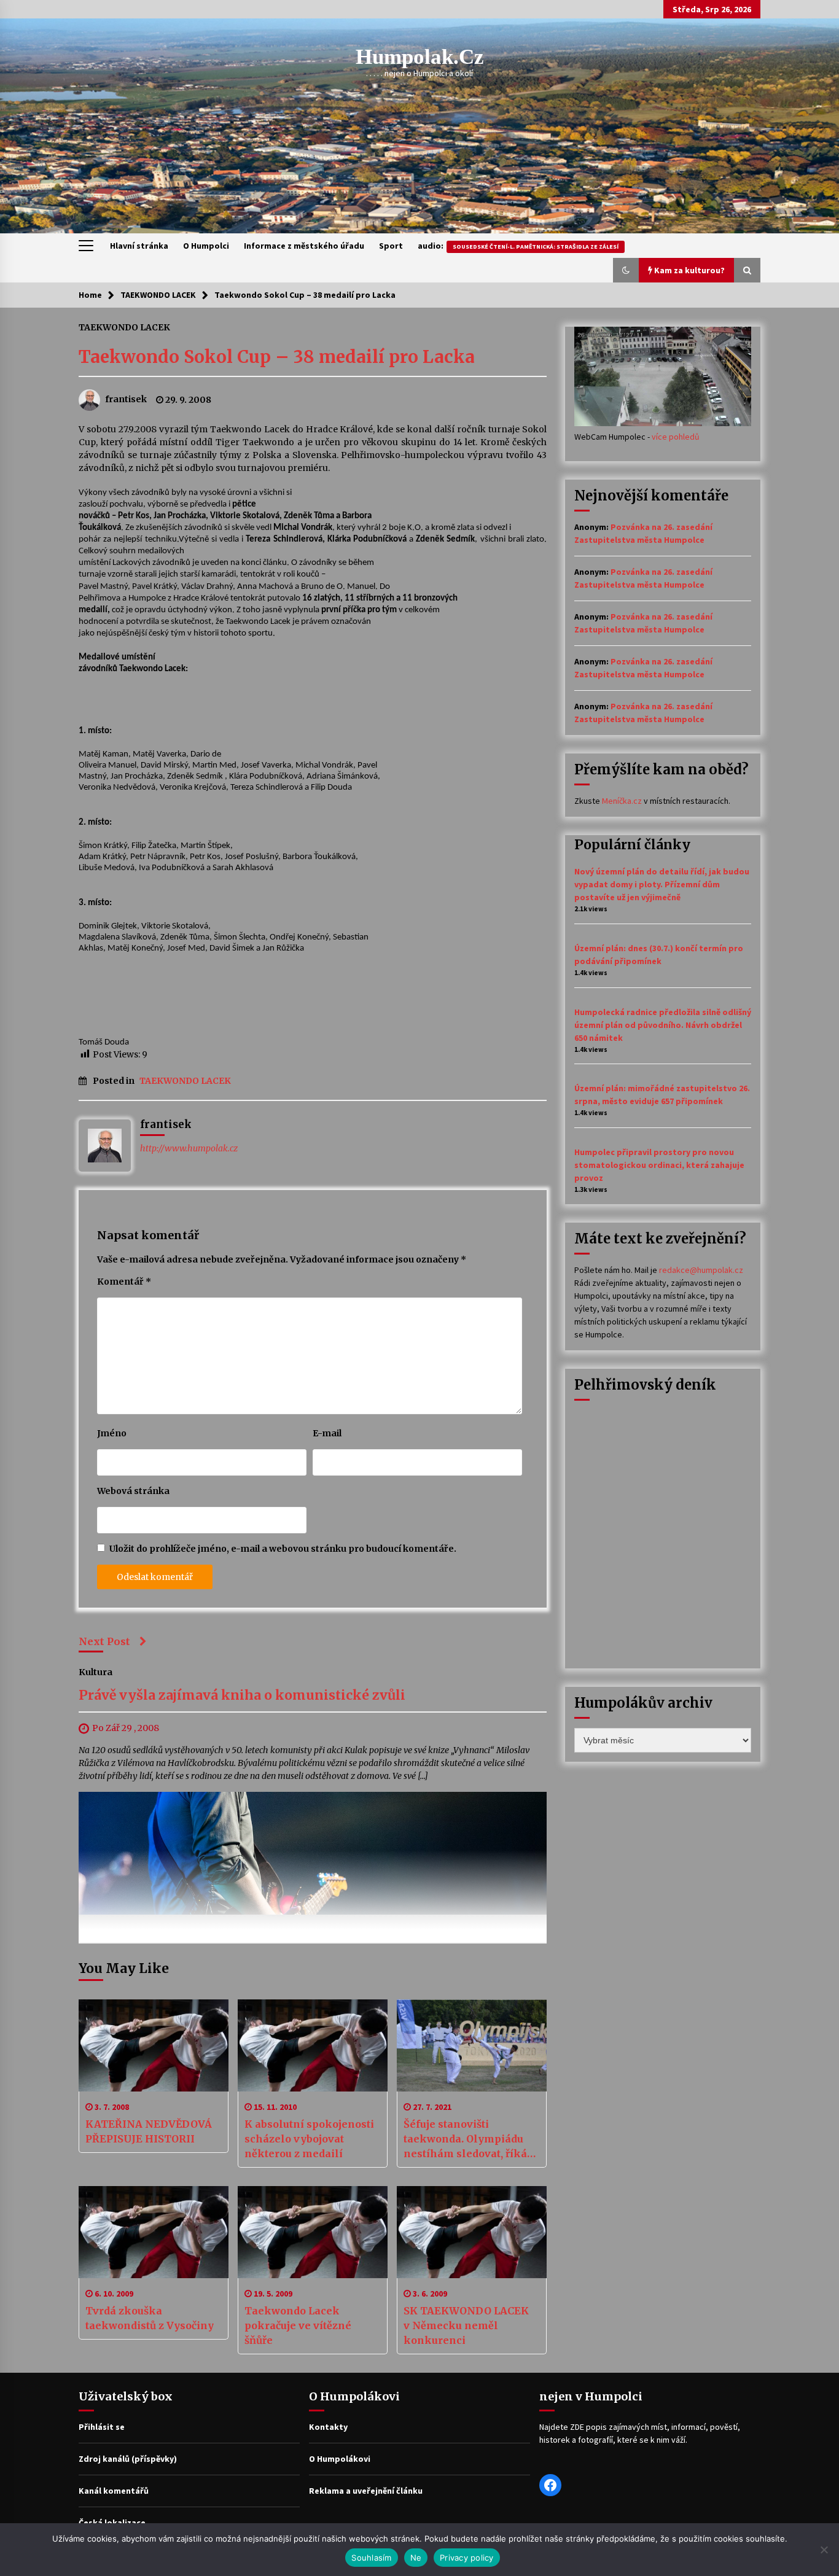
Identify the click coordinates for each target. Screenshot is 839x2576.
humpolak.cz (420, 57)
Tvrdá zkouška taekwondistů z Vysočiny (150, 2318)
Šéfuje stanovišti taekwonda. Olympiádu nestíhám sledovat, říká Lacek (465, 2139)
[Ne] (824, 2550)
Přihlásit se (102, 2427)
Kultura (96, 1671)
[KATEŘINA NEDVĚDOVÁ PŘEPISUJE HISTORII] (154, 2045)
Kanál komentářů (114, 2491)
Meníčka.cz (622, 801)
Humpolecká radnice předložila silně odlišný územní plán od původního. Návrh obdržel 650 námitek (663, 1025)
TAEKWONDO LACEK (124, 327)
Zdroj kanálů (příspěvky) (128, 2459)
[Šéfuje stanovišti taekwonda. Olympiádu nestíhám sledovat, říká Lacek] (472, 2045)
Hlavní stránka (139, 246)
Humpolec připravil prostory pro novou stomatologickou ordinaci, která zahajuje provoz (659, 1165)
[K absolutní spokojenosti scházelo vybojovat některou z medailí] (313, 2045)
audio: (518, 246)
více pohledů (676, 437)
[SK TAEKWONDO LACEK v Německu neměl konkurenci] (472, 2232)
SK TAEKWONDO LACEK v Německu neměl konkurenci (466, 2325)
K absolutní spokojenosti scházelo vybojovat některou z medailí (309, 2139)
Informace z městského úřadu (304, 246)
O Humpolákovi (340, 2459)
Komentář (124, 1282)
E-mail (327, 1433)
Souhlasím (371, 2558)
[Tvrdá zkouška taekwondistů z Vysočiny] (154, 2232)
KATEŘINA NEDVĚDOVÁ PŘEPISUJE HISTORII (149, 2131)
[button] (626, 270)
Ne (416, 2558)
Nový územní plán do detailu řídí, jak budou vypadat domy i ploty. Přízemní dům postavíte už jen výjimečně (662, 884)
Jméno (112, 1433)
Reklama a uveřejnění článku (366, 2491)
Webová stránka (133, 1491)
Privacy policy (467, 2558)
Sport (391, 246)
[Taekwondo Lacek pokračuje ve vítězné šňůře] (313, 2232)
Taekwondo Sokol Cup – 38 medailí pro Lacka (277, 357)
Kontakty (328, 2427)
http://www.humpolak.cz (189, 1148)
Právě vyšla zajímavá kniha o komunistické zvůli (242, 1695)
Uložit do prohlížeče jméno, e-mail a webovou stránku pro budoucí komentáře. (283, 1549)
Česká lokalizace (112, 2523)
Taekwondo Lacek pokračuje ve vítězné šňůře (298, 2325)
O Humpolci (206, 246)
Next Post (104, 1641)
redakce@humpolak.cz (701, 1270)
